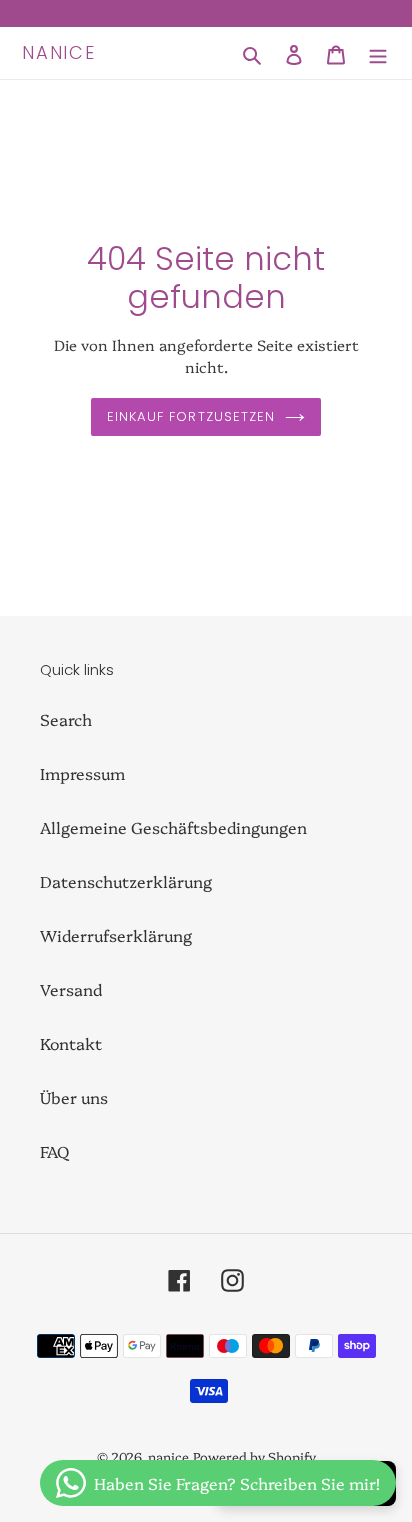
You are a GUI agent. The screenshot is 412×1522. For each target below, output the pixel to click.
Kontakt (71, 1043)
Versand (71, 989)
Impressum (82, 773)
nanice (59, 53)
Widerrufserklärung (116, 935)
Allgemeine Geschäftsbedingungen (173, 827)
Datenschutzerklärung (126, 881)
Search (66, 719)
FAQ (54, 1151)
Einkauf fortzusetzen (191, 416)
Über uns (74, 1097)
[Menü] (378, 52)
